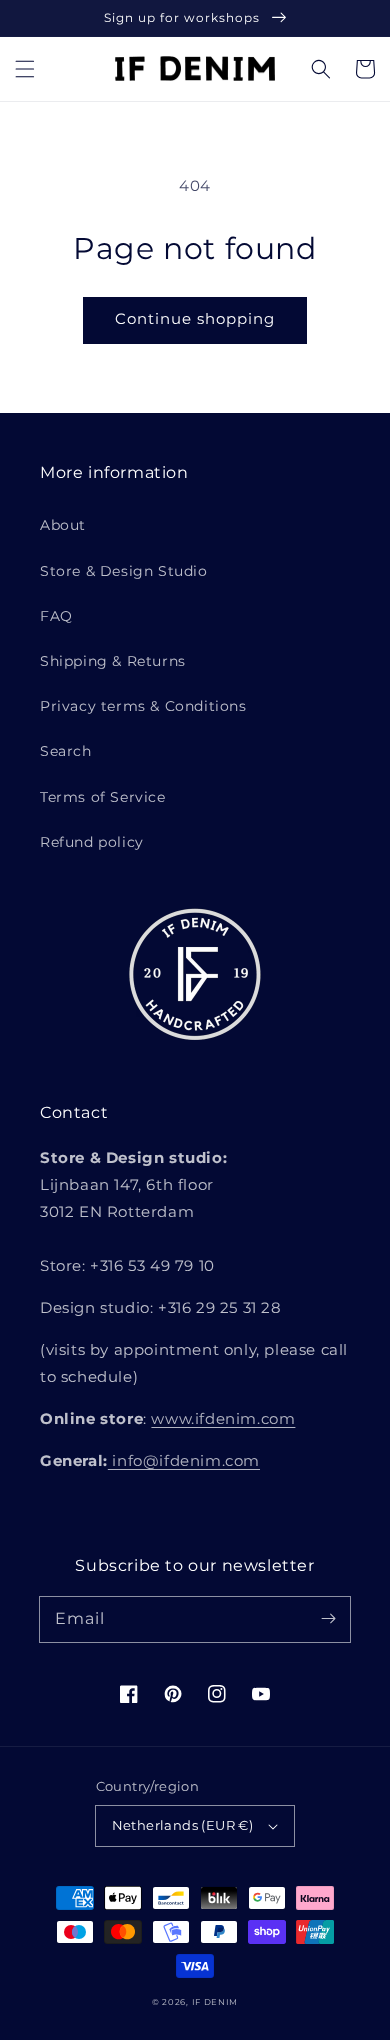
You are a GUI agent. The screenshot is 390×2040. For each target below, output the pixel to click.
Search (66, 751)
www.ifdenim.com (223, 1418)
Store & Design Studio (124, 571)
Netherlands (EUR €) (183, 1825)
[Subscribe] (328, 1619)
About (63, 525)
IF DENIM (215, 2002)
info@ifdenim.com (184, 1460)
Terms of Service (103, 797)
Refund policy (92, 842)
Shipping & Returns (113, 661)
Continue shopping (195, 318)
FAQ (56, 616)
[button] (25, 69)
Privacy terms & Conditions (143, 706)
